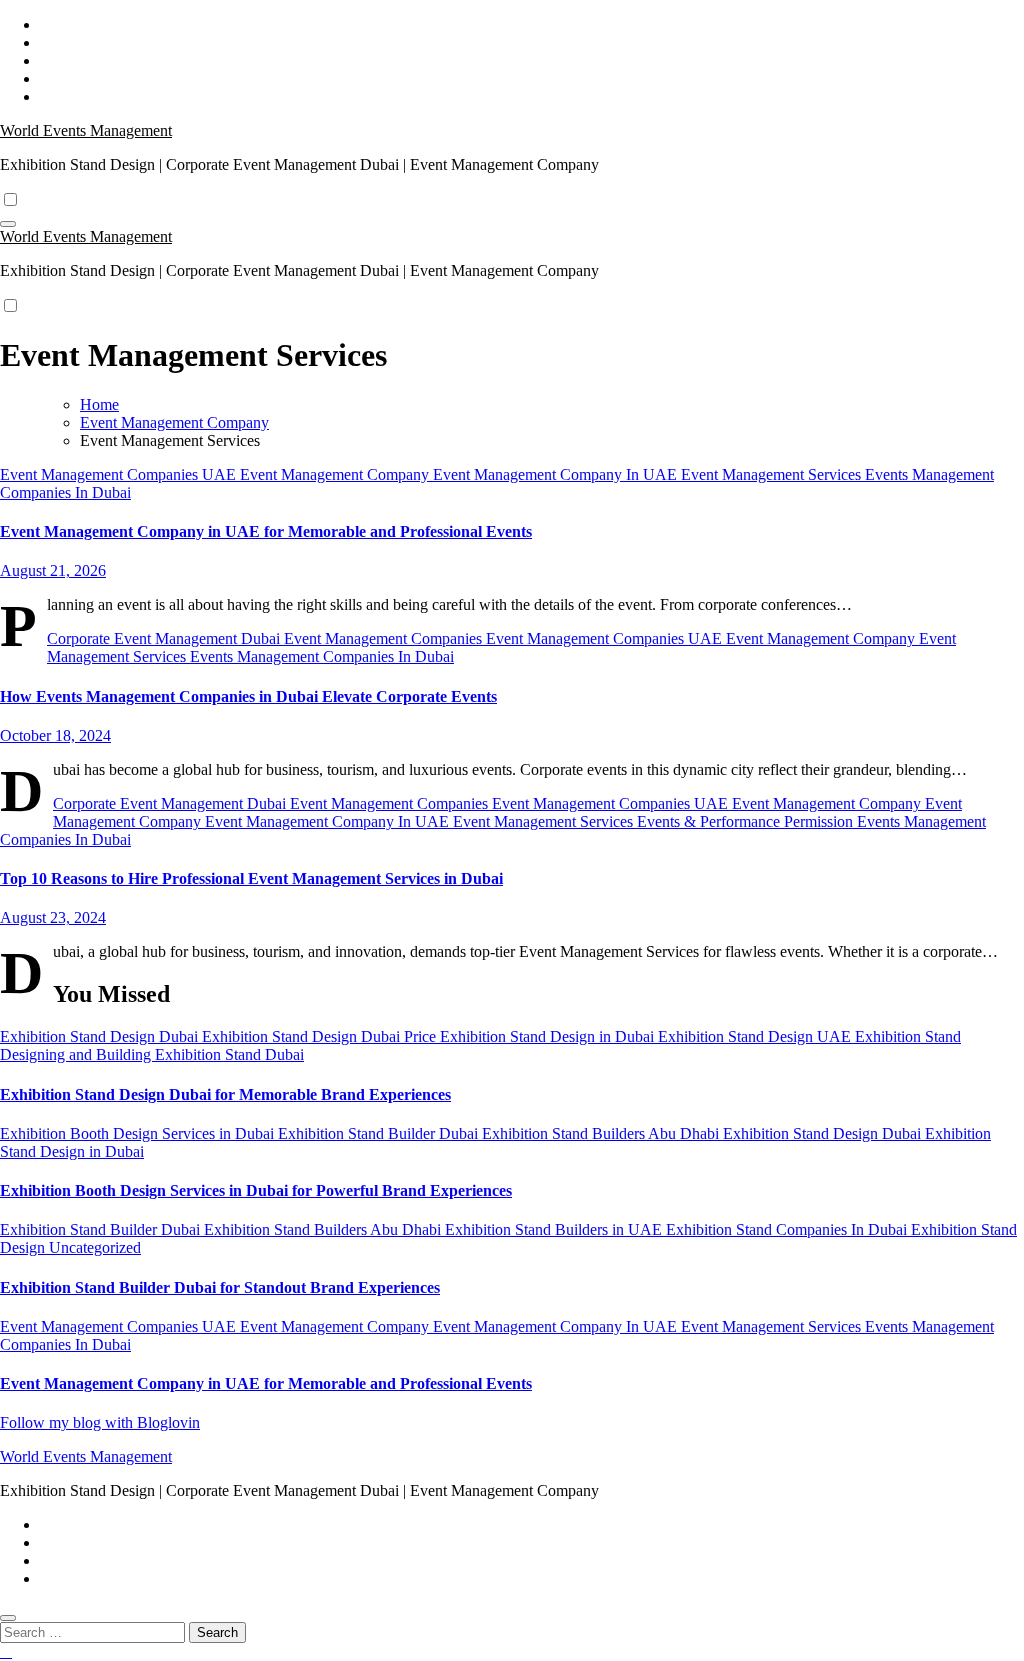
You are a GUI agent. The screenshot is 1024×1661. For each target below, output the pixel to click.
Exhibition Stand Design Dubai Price (321, 1036)
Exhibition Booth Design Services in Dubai (139, 1133)
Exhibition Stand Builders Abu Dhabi (602, 1133)
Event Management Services (773, 474)
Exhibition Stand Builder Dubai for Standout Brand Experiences (220, 1287)
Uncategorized (95, 1247)
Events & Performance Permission (747, 821)
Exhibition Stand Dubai (229, 1054)
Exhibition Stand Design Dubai (101, 1036)
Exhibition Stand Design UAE (756, 1036)
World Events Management (86, 130)
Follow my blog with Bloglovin (100, 1422)
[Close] (8, 1618)
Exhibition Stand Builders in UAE (555, 1229)
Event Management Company (336, 474)
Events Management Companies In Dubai (322, 656)
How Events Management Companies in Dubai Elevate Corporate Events (248, 696)
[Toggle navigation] (8, 224)
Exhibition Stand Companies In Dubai (788, 1229)
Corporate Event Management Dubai (165, 638)
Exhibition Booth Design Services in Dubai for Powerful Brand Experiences (256, 1190)
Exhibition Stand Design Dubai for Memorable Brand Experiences (225, 1094)
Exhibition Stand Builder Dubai (380, 1133)
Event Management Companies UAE (120, 474)
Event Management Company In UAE (557, 474)
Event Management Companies (385, 638)
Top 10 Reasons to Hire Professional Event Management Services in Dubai (251, 878)
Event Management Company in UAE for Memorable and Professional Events (266, 531)
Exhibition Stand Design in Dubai (549, 1036)
